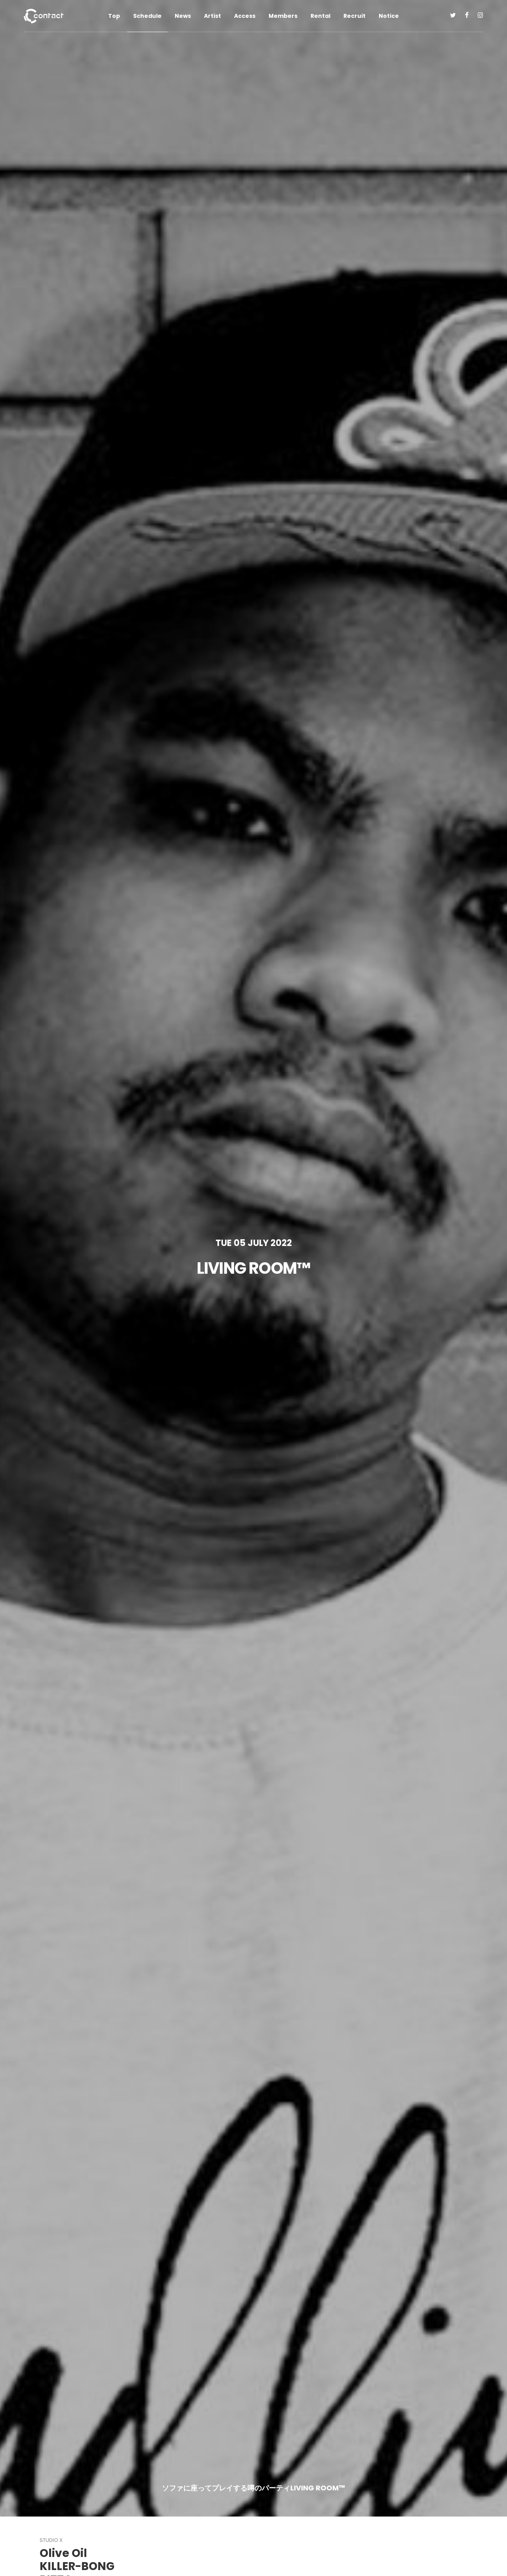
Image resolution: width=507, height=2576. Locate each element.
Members (283, 16)
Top (114, 16)
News (183, 16)
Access (245, 16)
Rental (320, 16)
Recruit (355, 16)
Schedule (147, 16)
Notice (389, 16)
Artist (213, 16)
